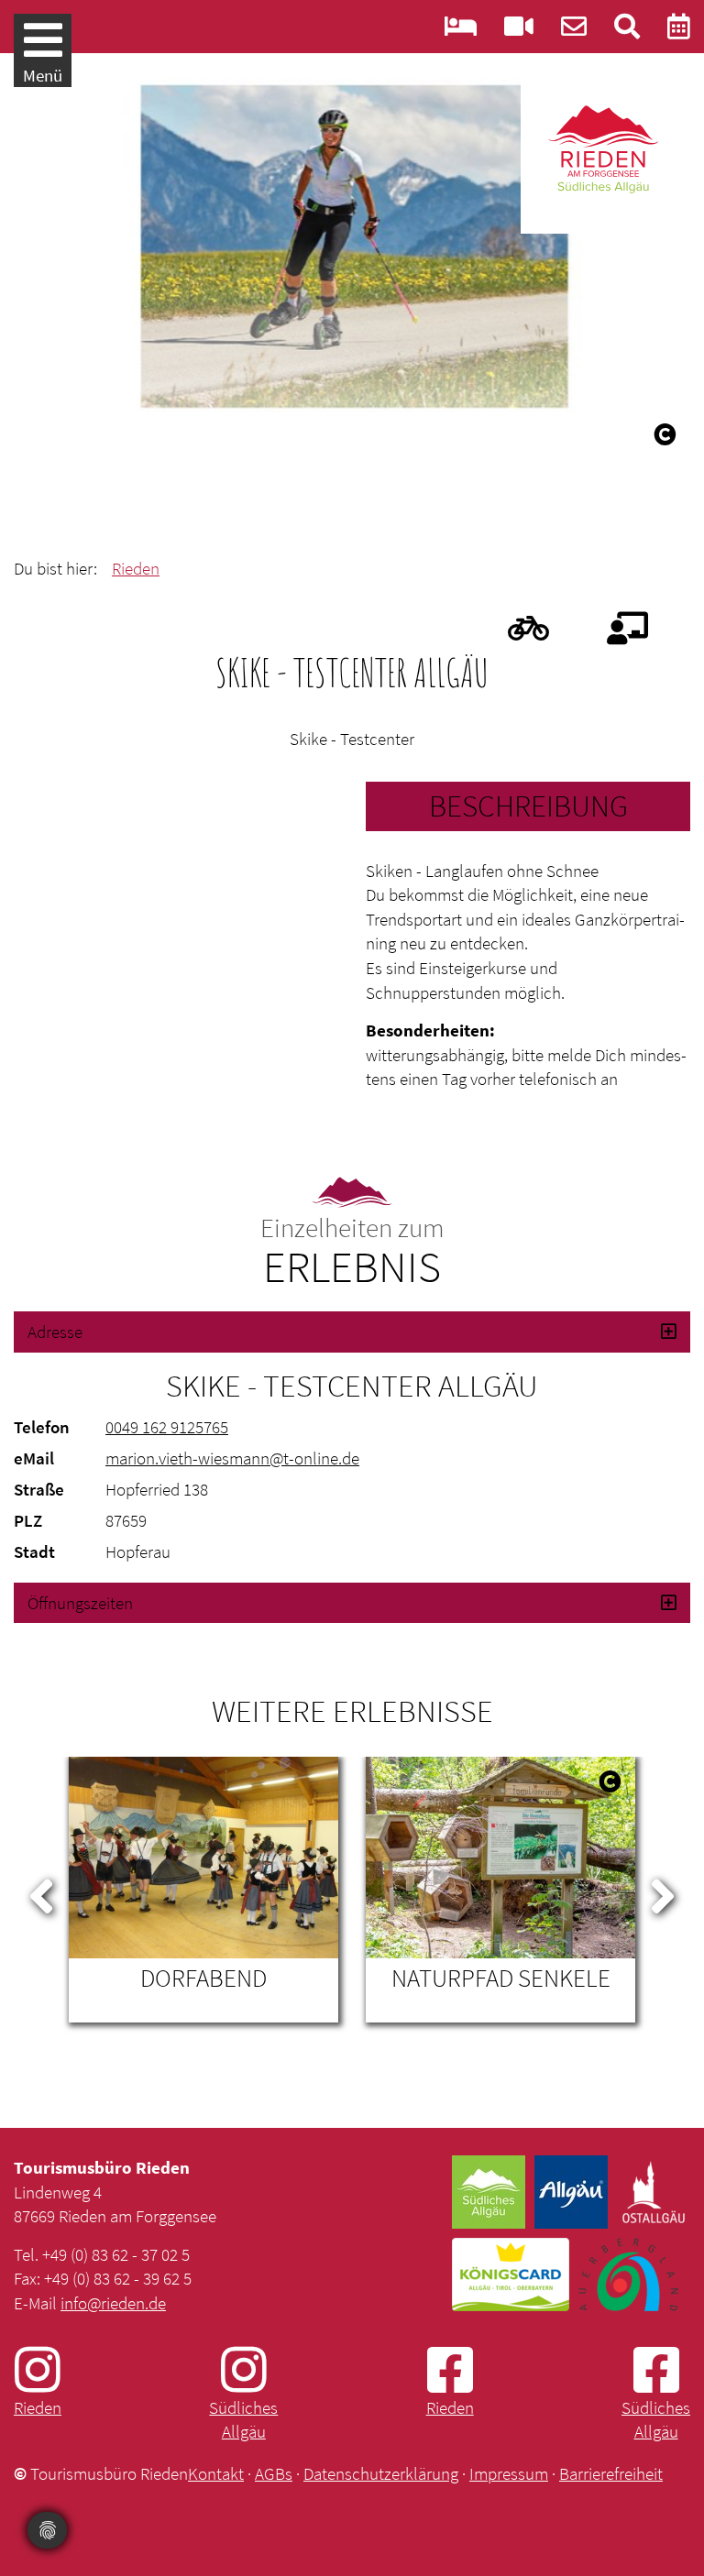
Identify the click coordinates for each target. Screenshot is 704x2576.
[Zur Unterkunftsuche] (461, 31)
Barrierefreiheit (611, 2473)
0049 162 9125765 (167, 1427)
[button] (352, 1332)
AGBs (274, 2473)
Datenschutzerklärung (381, 2473)
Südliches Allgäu (243, 2420)
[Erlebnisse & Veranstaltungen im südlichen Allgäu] (679, 31)
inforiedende (113, 2303)
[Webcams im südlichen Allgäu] (519, 31)
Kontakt (216, 2473)
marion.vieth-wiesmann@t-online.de (232, 1458)
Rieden (136, 568)
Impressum (509, 2473)
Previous (41, 1892)
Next (663, 1892)
